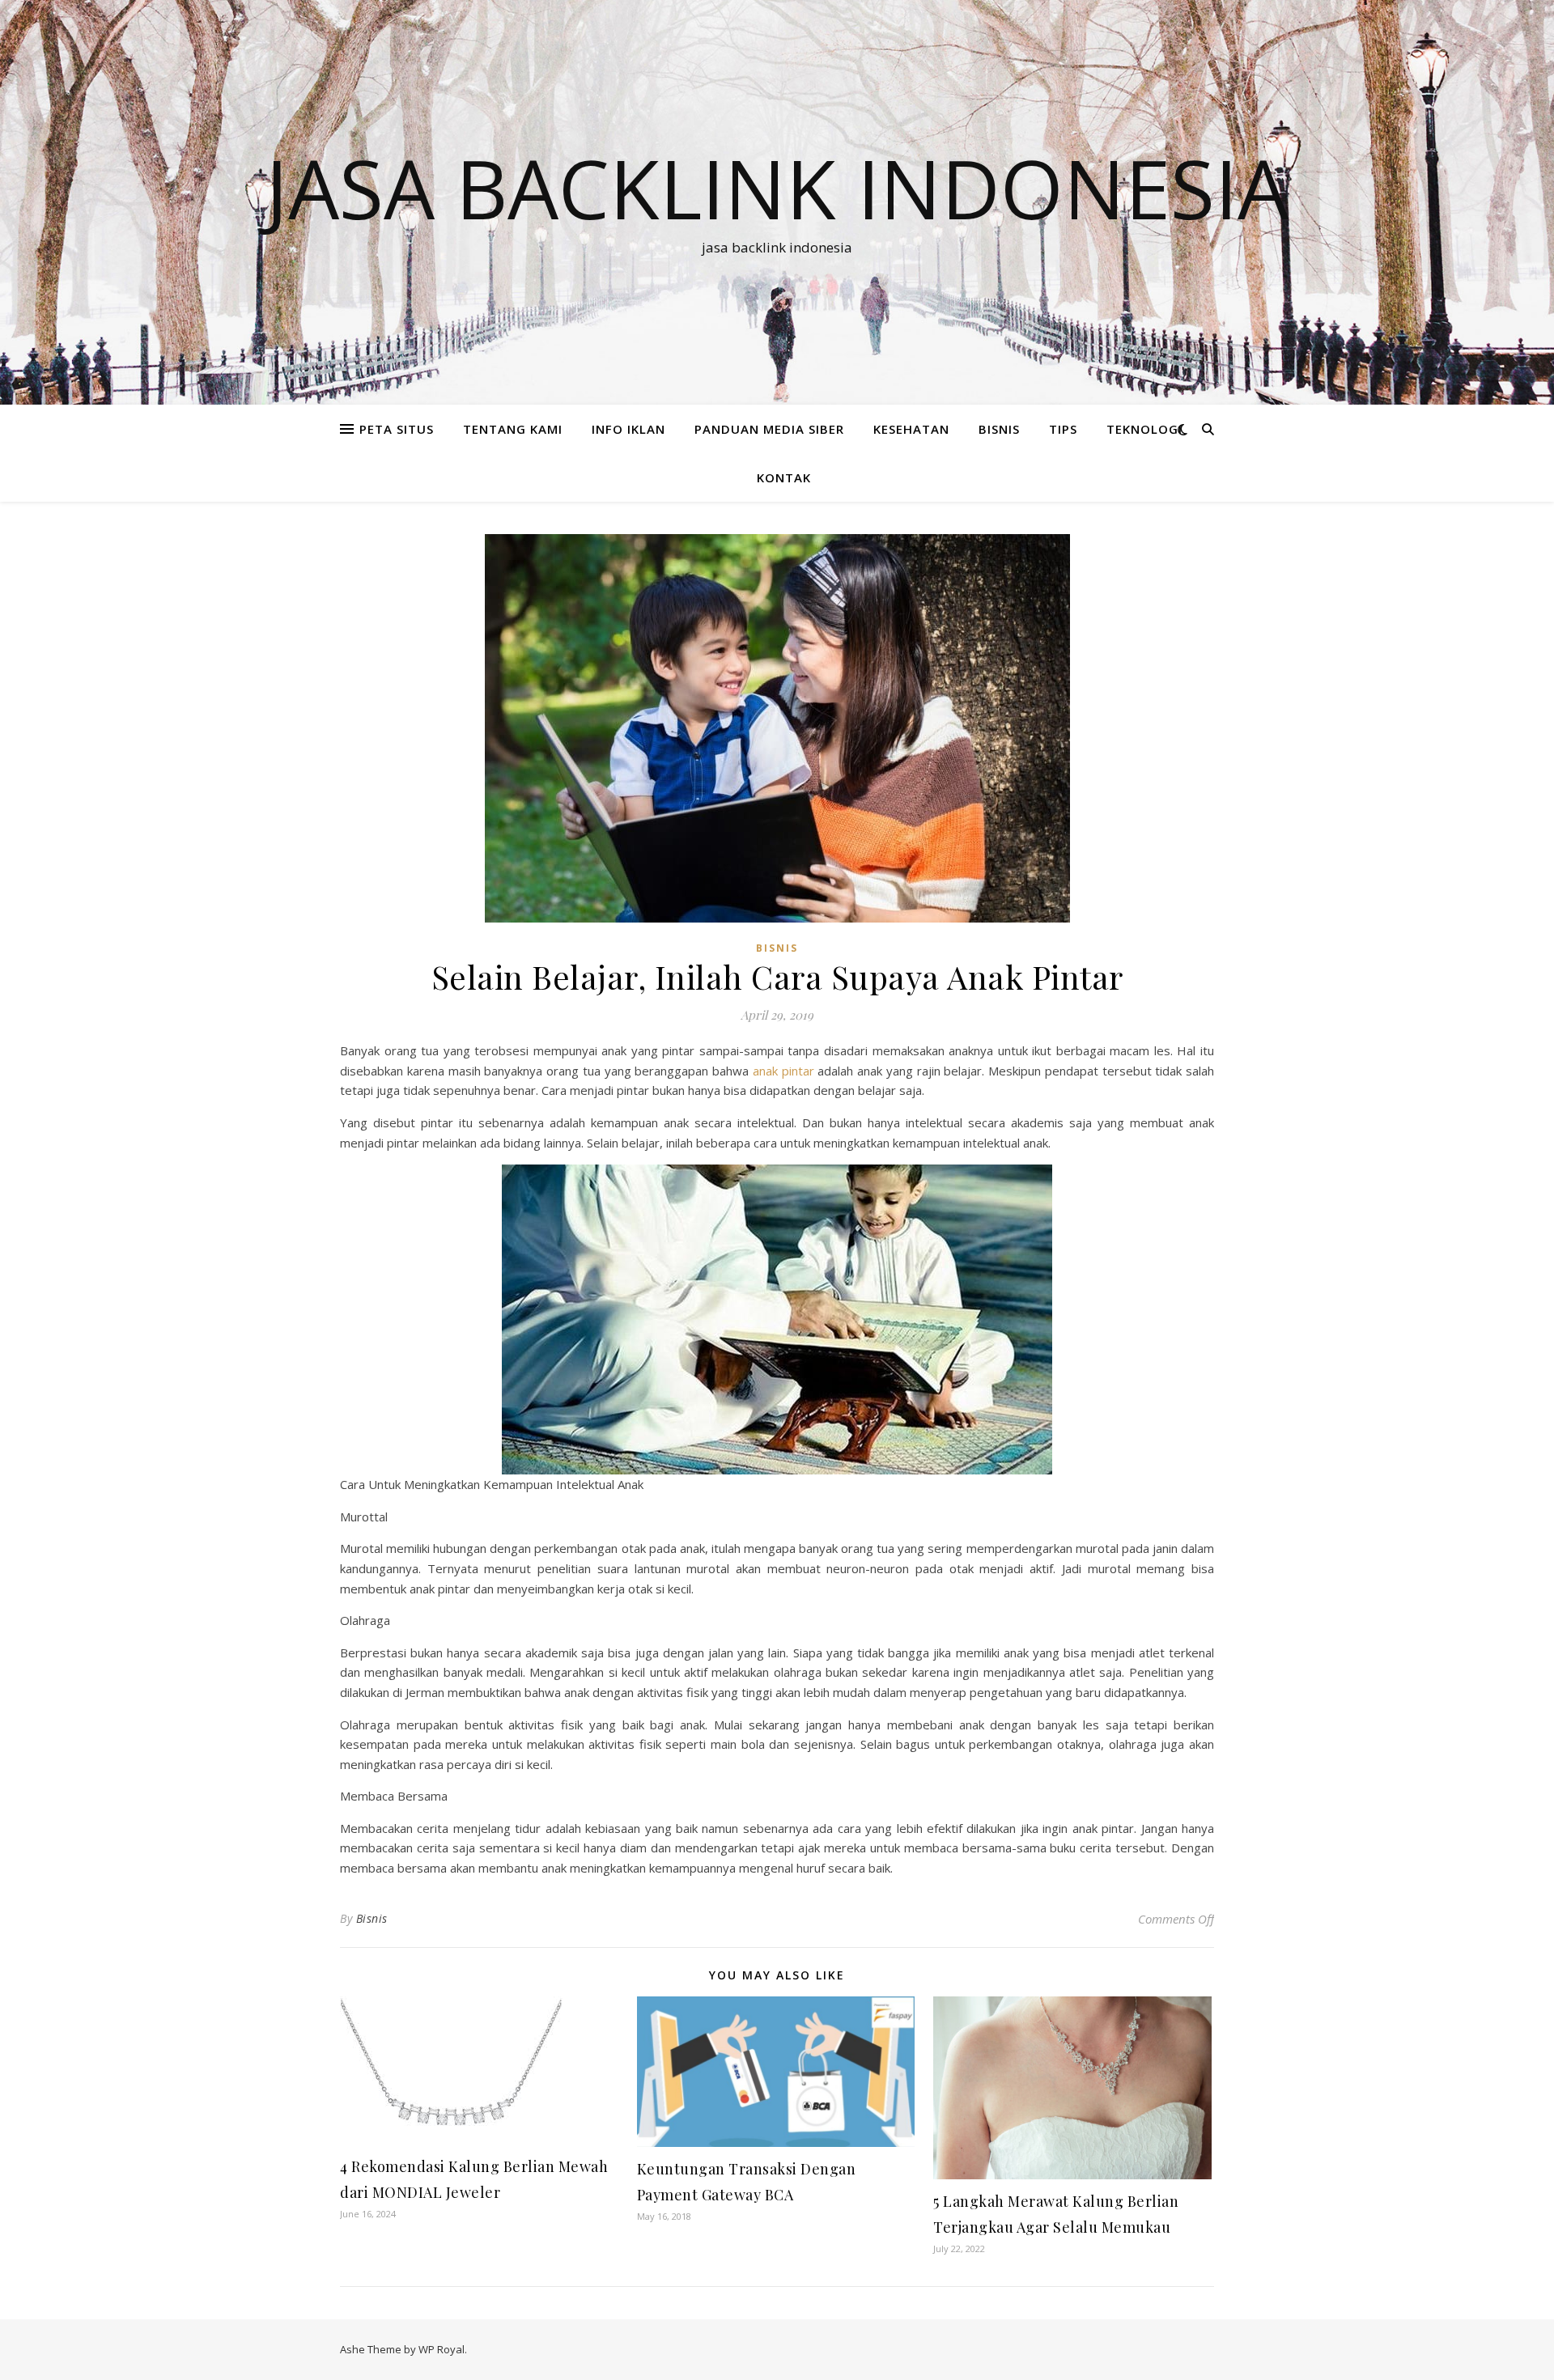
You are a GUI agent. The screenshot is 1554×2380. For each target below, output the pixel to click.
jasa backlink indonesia (777, 188)
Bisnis (372, 1918)
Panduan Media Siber (769, 429)
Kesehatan (911, 429)
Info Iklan (628, 429)
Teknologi (1144, 429)
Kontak (784, 477)
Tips (1063, 429)
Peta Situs (397, 429)
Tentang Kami (513, 429)
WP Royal (442, 2349)
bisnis (999, 429)
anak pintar (783, 1071)
